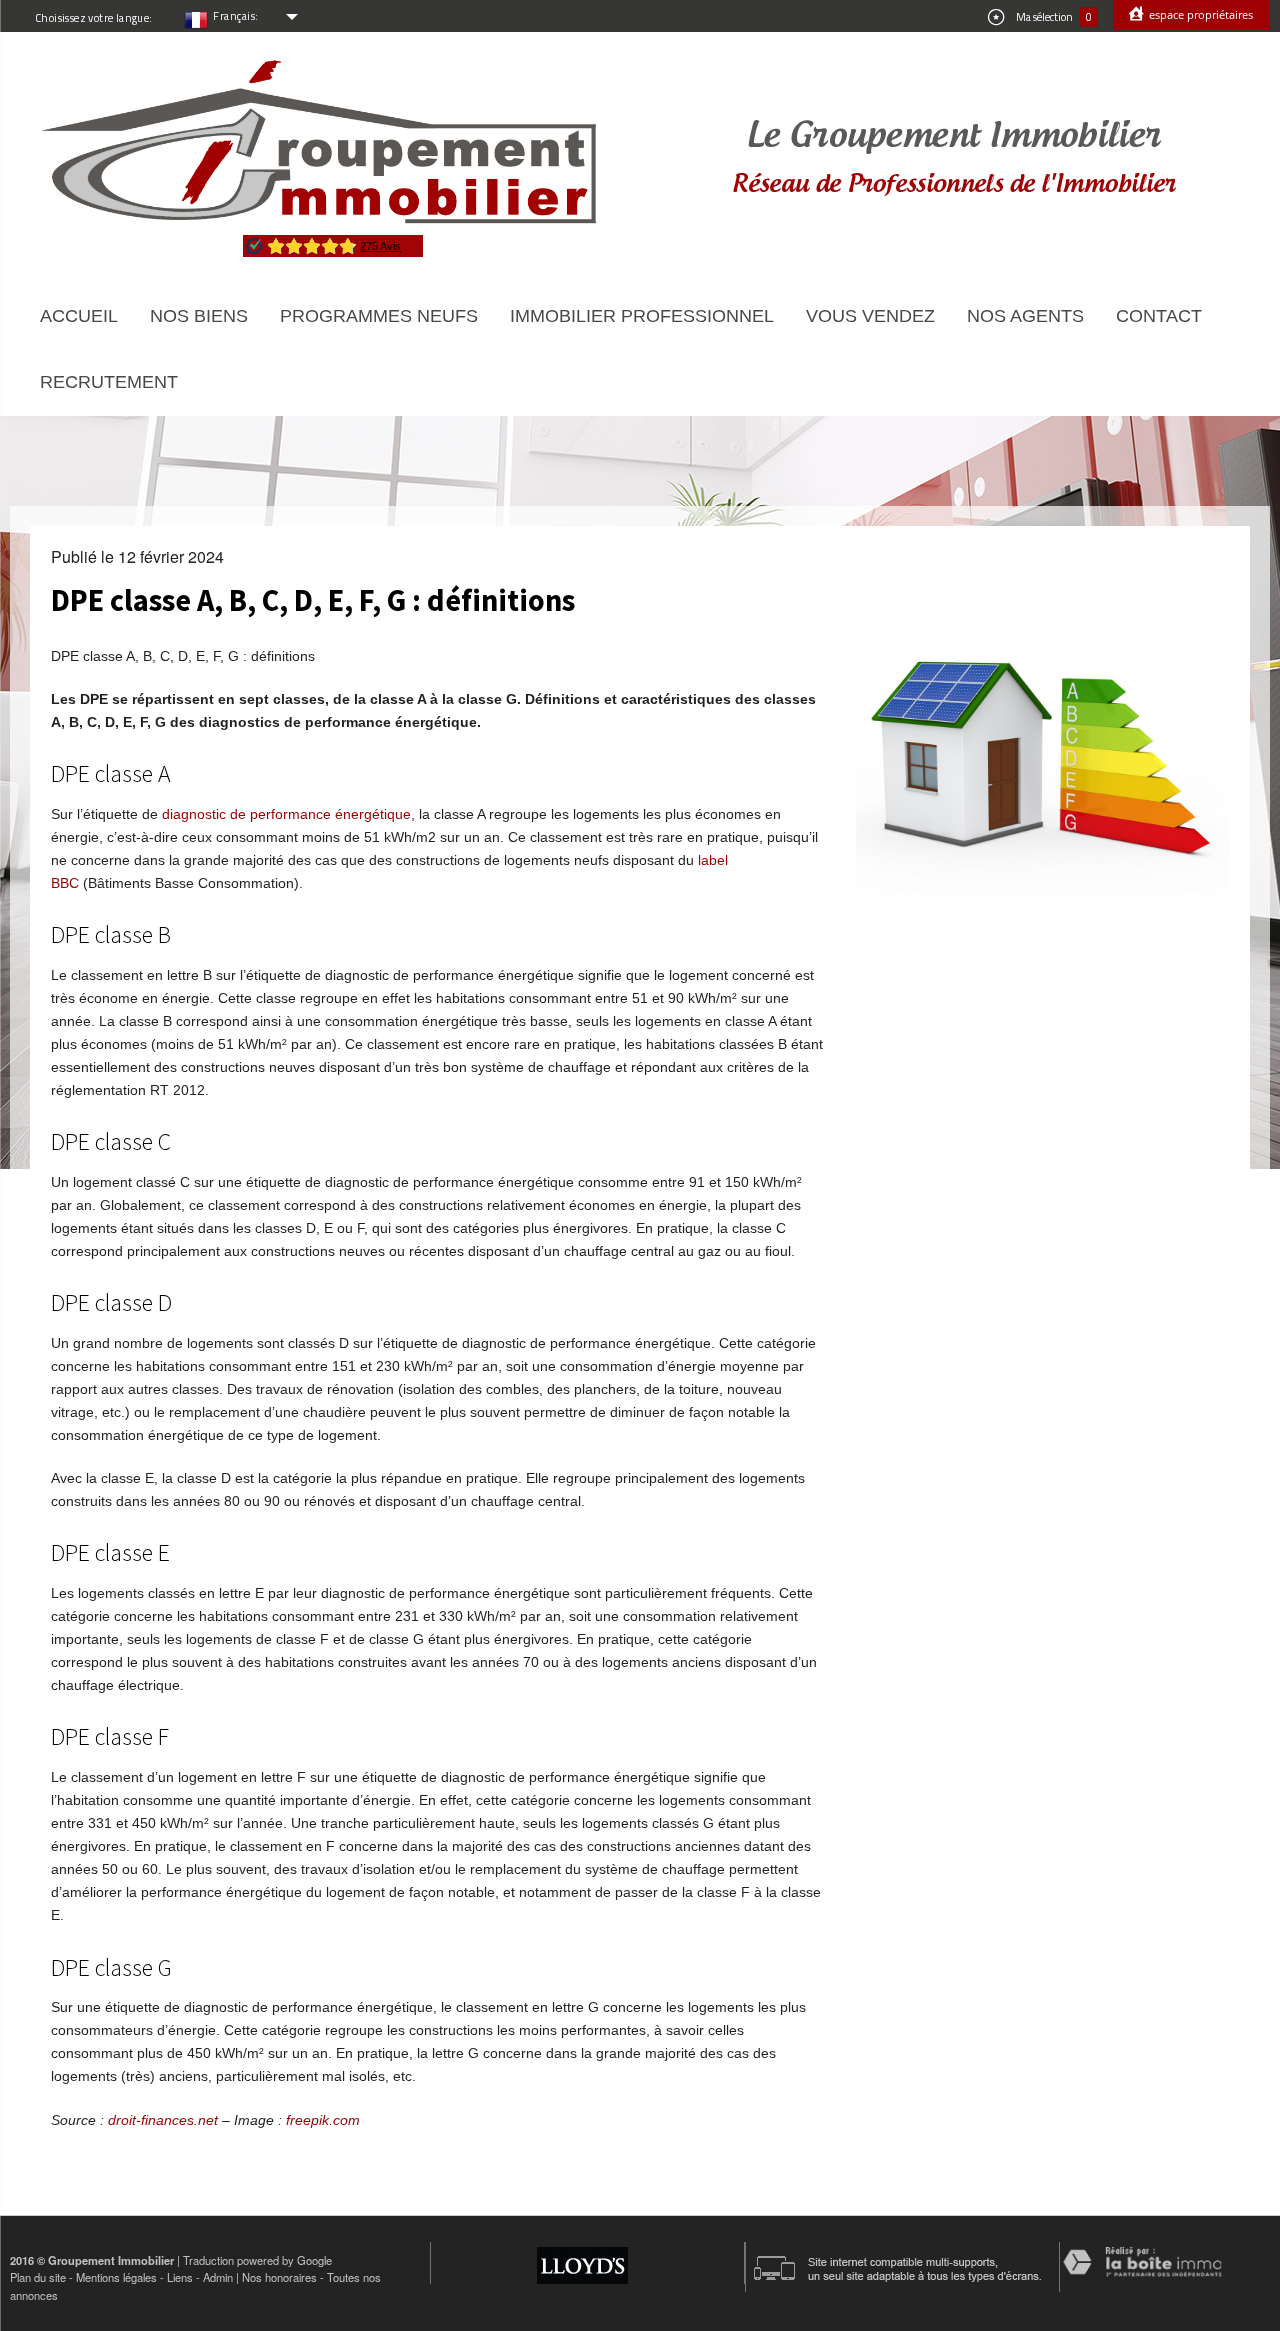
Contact (1159, 316)
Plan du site (38, 2277)
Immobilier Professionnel (642, 316)
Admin (218, 2277)
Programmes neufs (379, 316)
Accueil (79, 316)
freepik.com (323, 2120)
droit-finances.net (163, 2120)
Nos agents (1025, 316)
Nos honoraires (279, 2277)
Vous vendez (870, 316)
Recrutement (109, 382)
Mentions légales (116, 2277)
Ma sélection (1053, 17)
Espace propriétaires (1199, 14)
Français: (236, 16)
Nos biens (199, 316)
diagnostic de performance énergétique (286, 814)
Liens (180, 2277)
